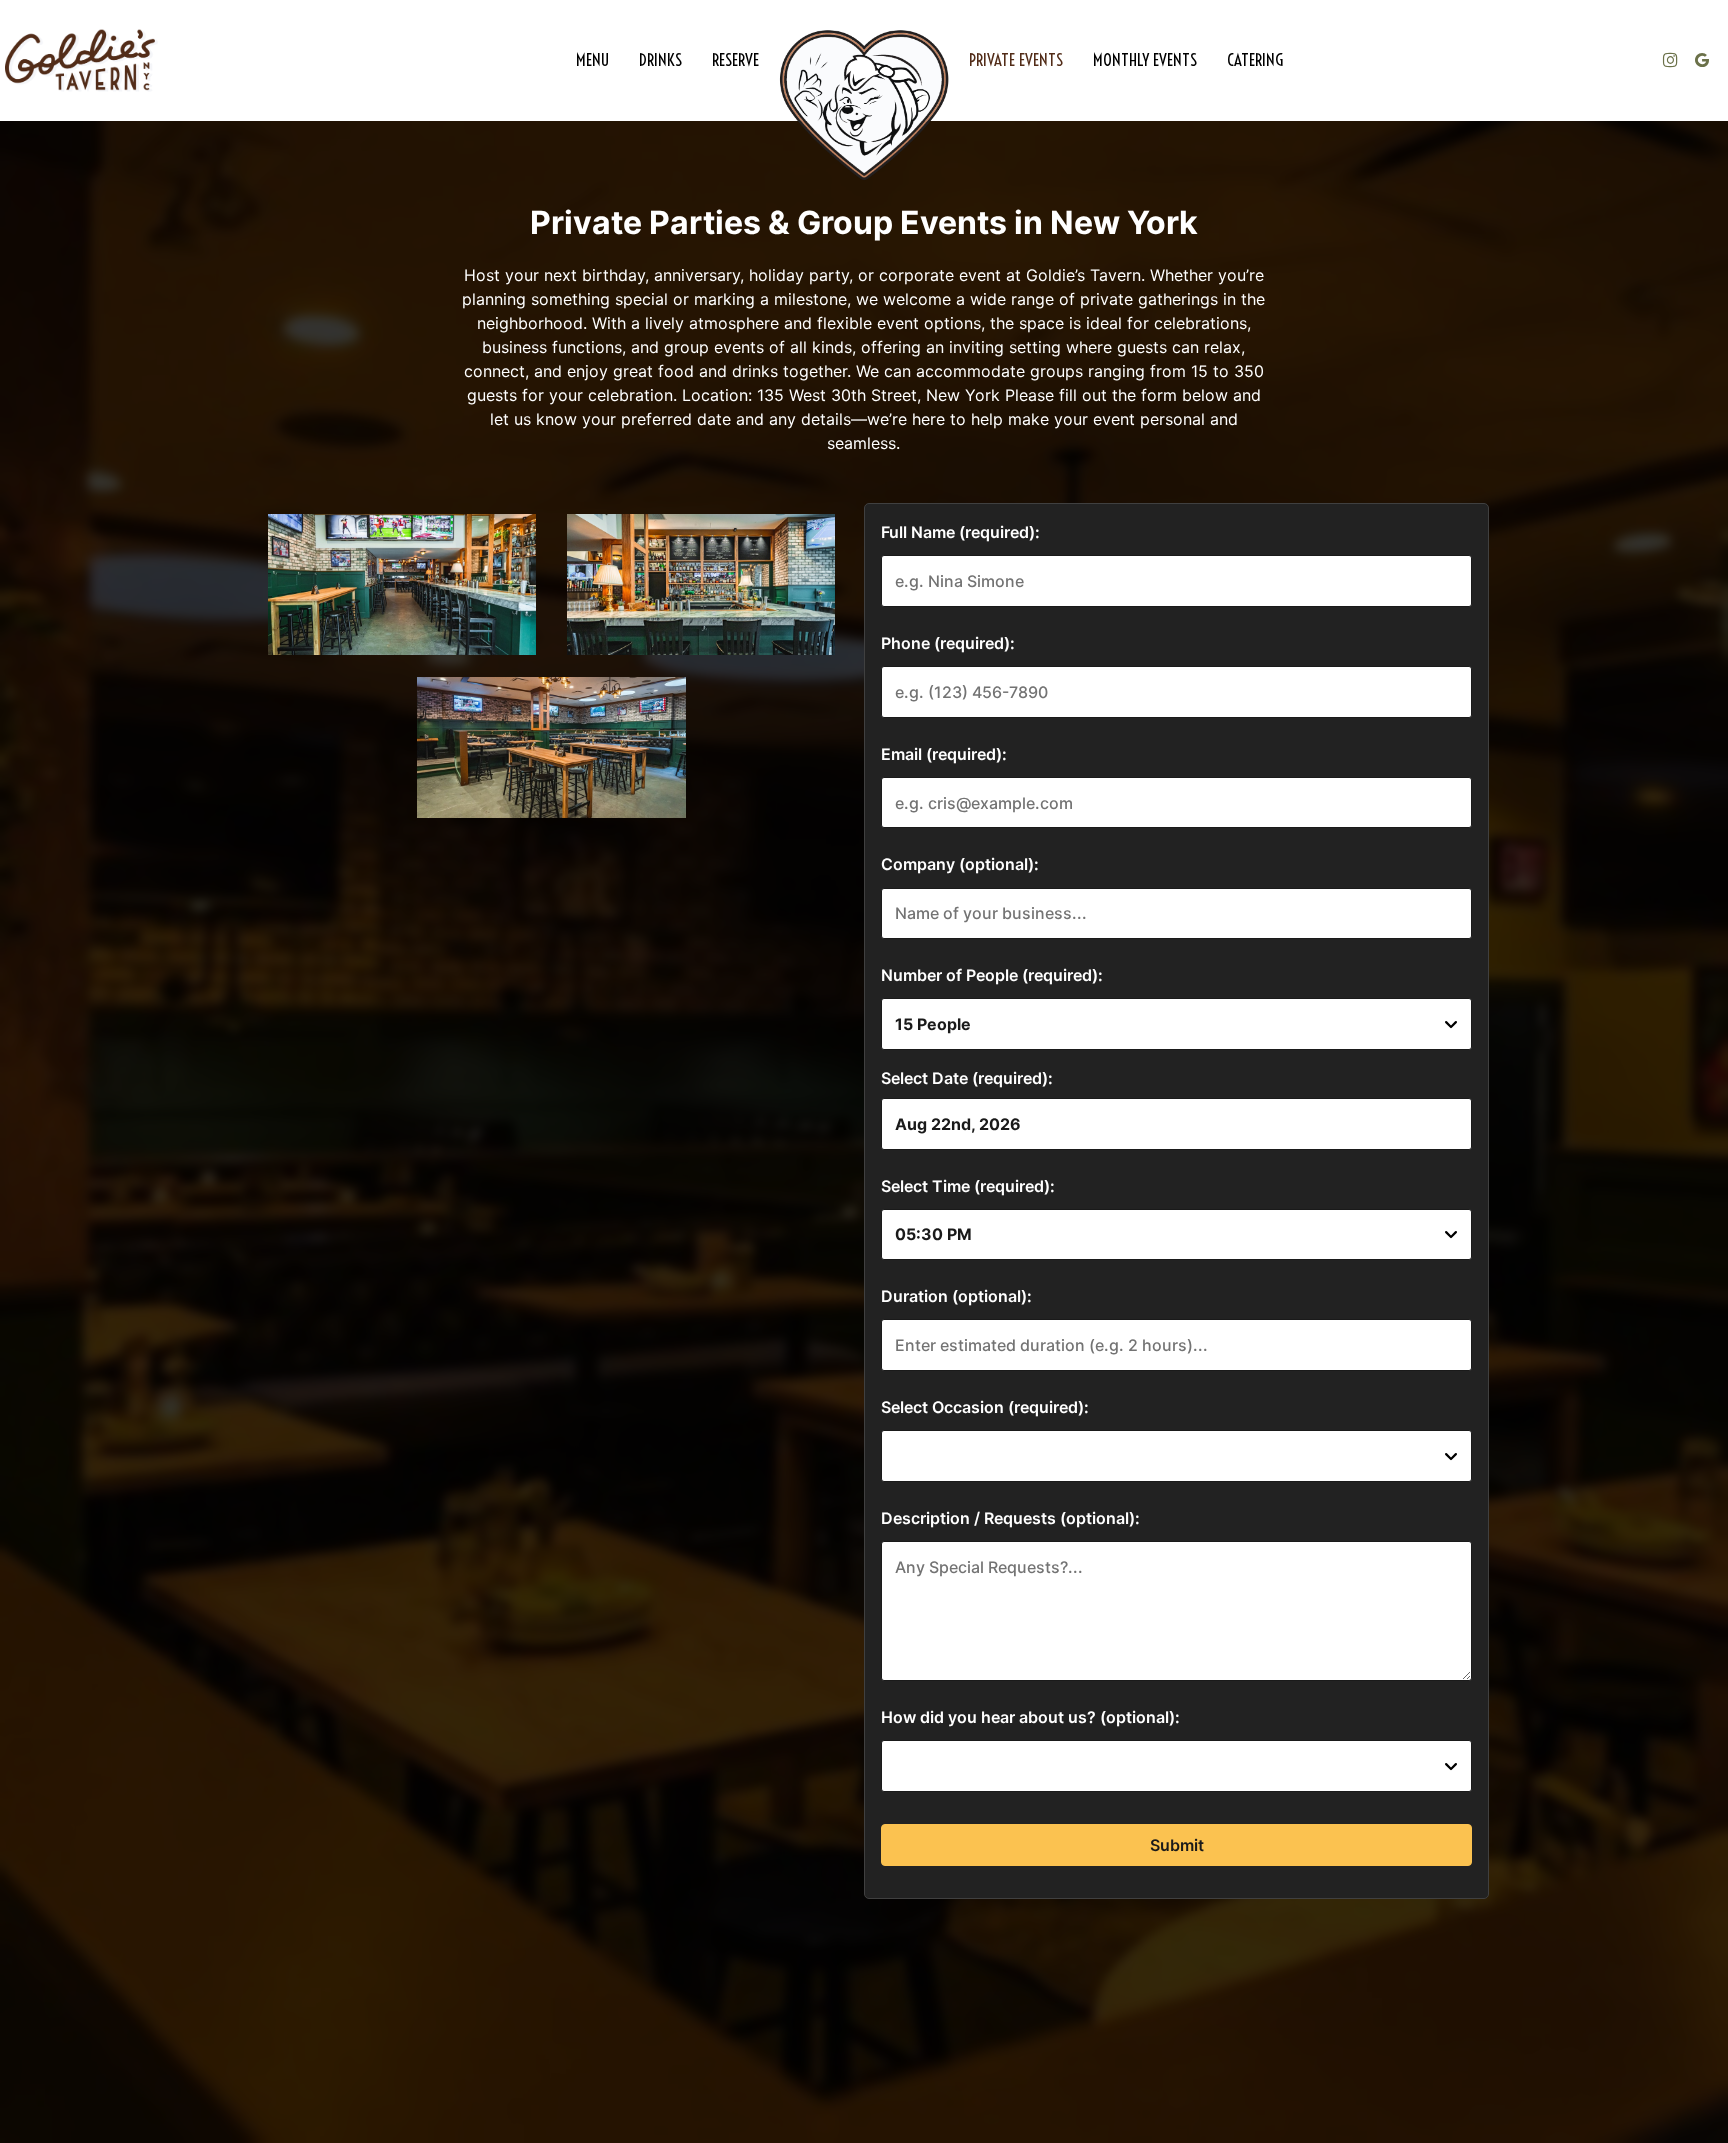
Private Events (1016, 60)
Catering (1255, 60)
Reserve (735, 60)
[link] (864, 105)
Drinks (660, 60)
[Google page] (1702, 60)
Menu (592, 60)
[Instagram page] (1670, 60)
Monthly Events (1145, 60)
